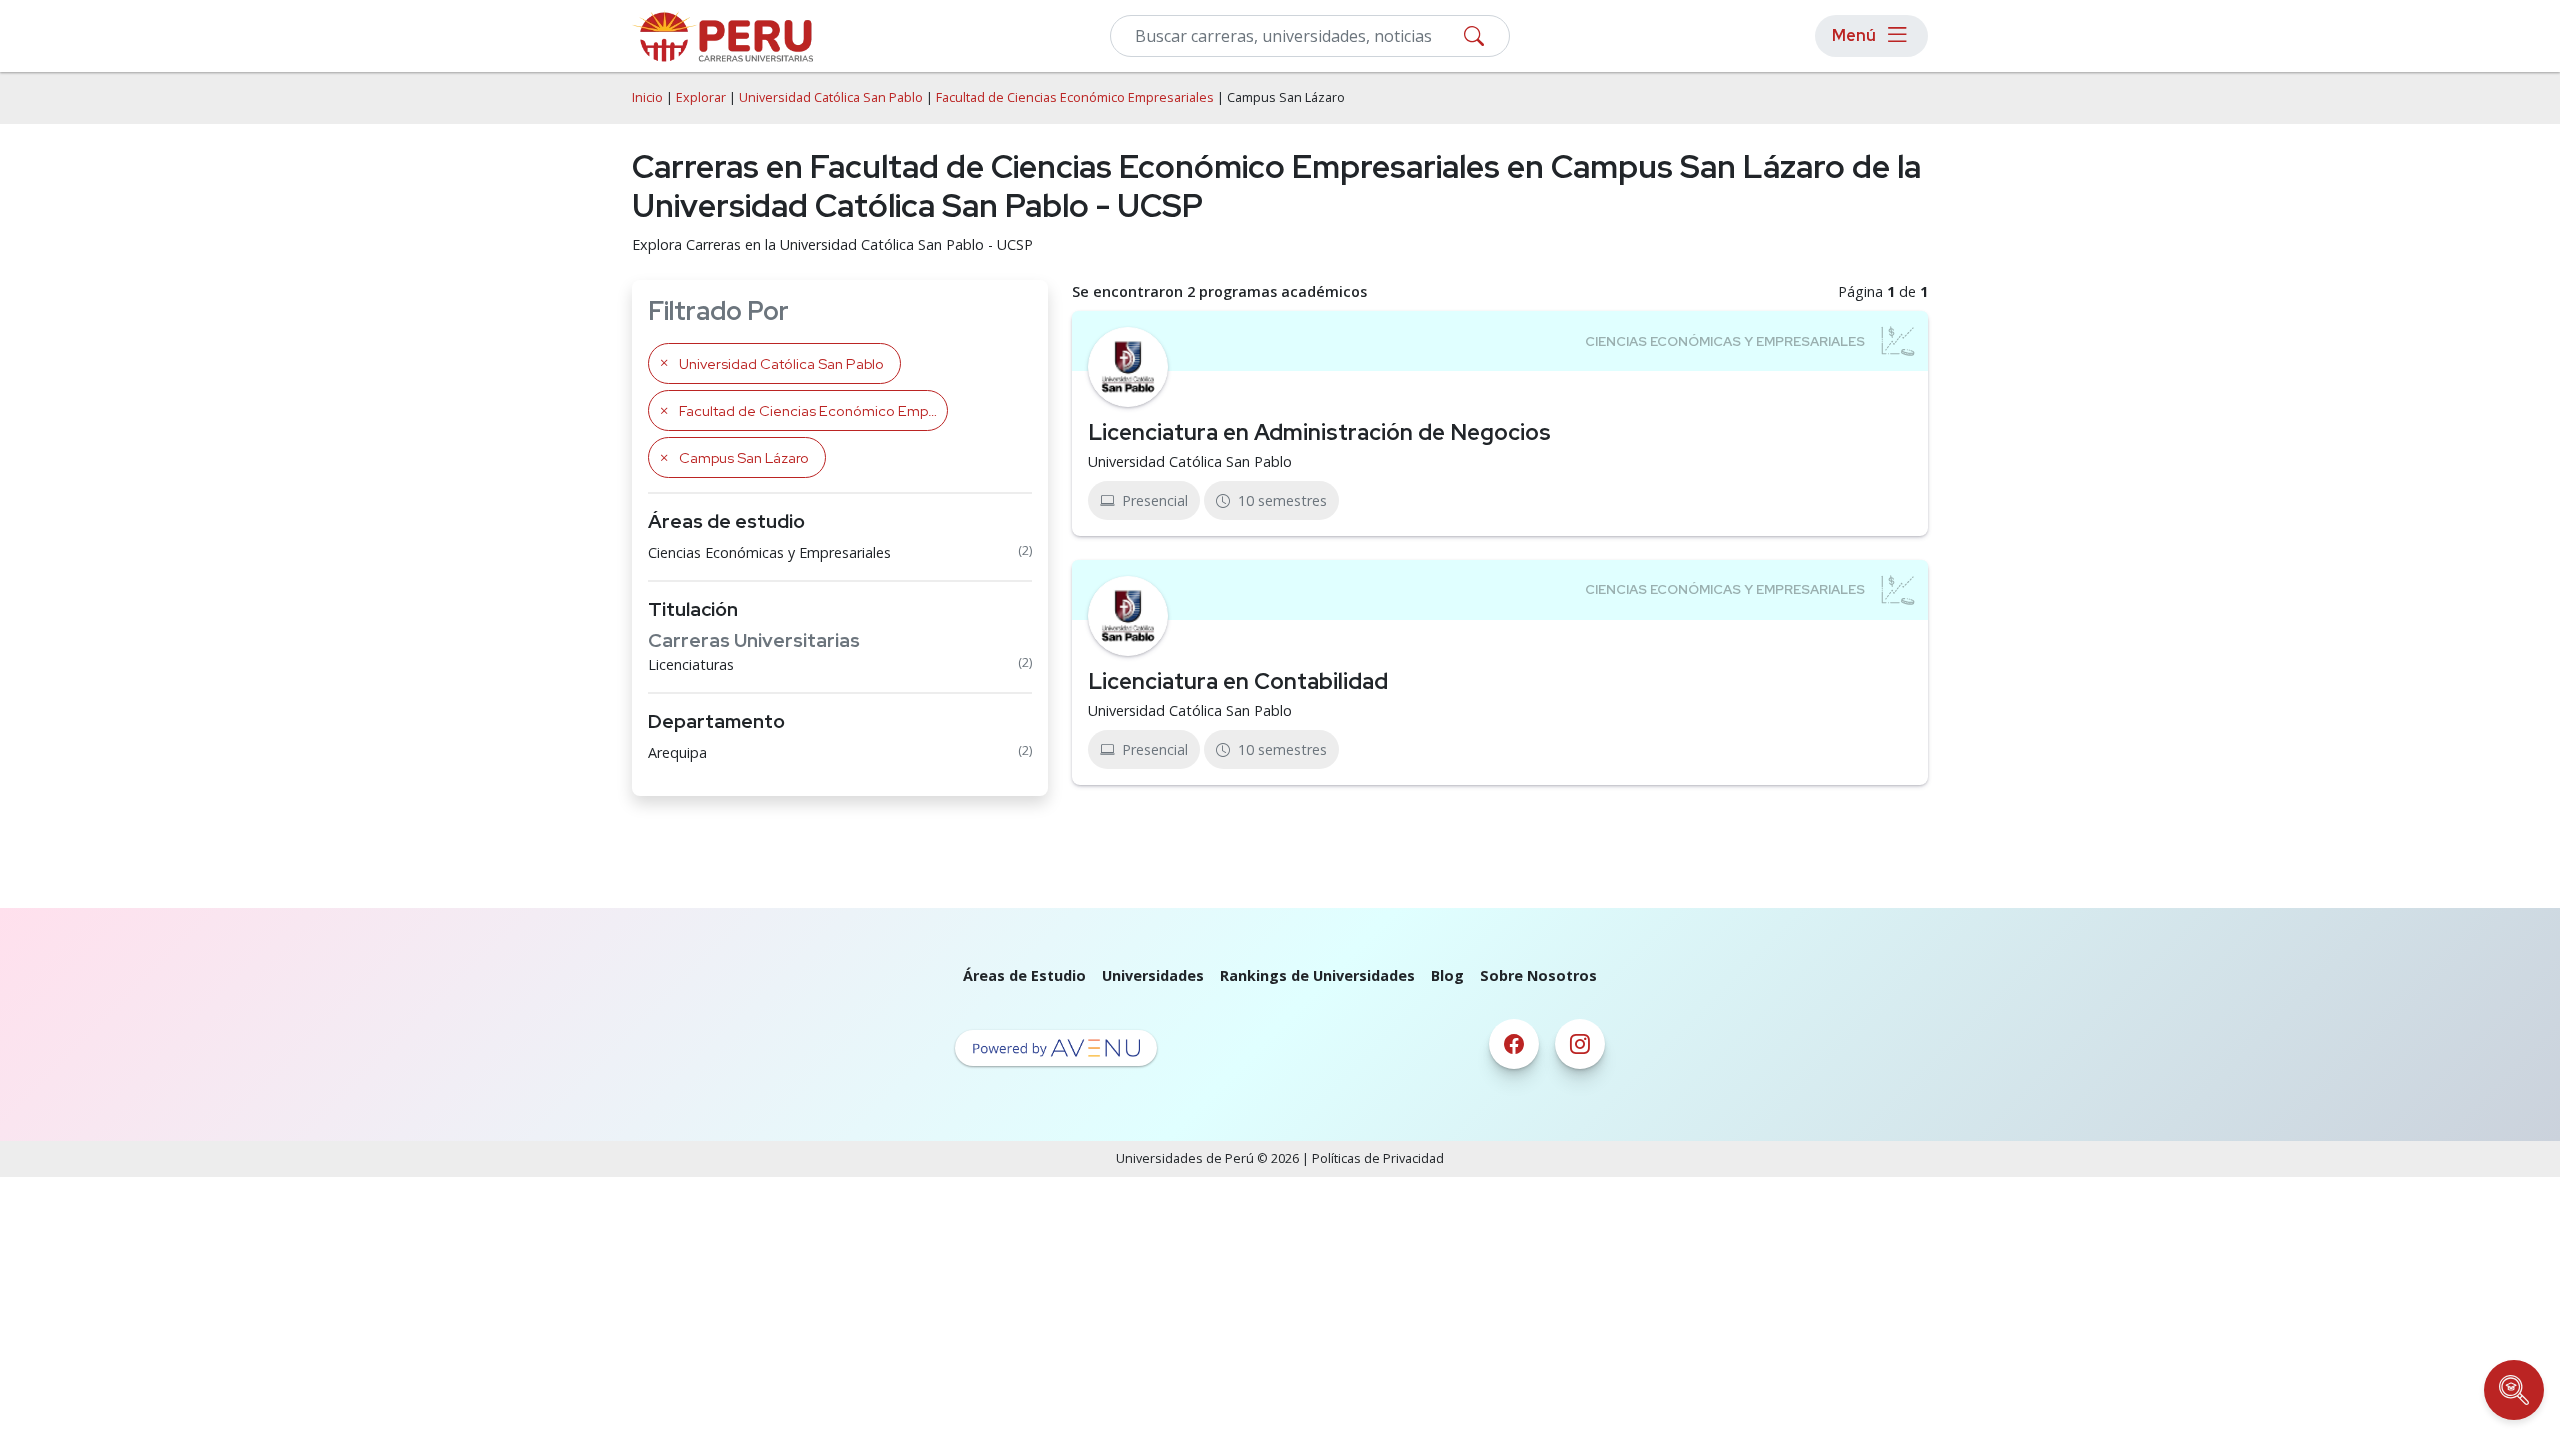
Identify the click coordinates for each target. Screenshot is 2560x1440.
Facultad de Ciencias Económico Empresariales (1075, 97)
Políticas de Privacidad (1378, 1158)
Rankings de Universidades (1317, 975)
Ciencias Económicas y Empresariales (769, 552)
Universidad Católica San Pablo (831, 97)
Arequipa (677, 752)
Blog (1447, 975)
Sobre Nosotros (1538, 975)
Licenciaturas (691, 664)
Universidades (1153, 975)
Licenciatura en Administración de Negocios (1319, 432)
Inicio (647, 97)
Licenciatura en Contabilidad (1238, 681)
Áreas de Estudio (1024, 975)
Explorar (701, 97)
